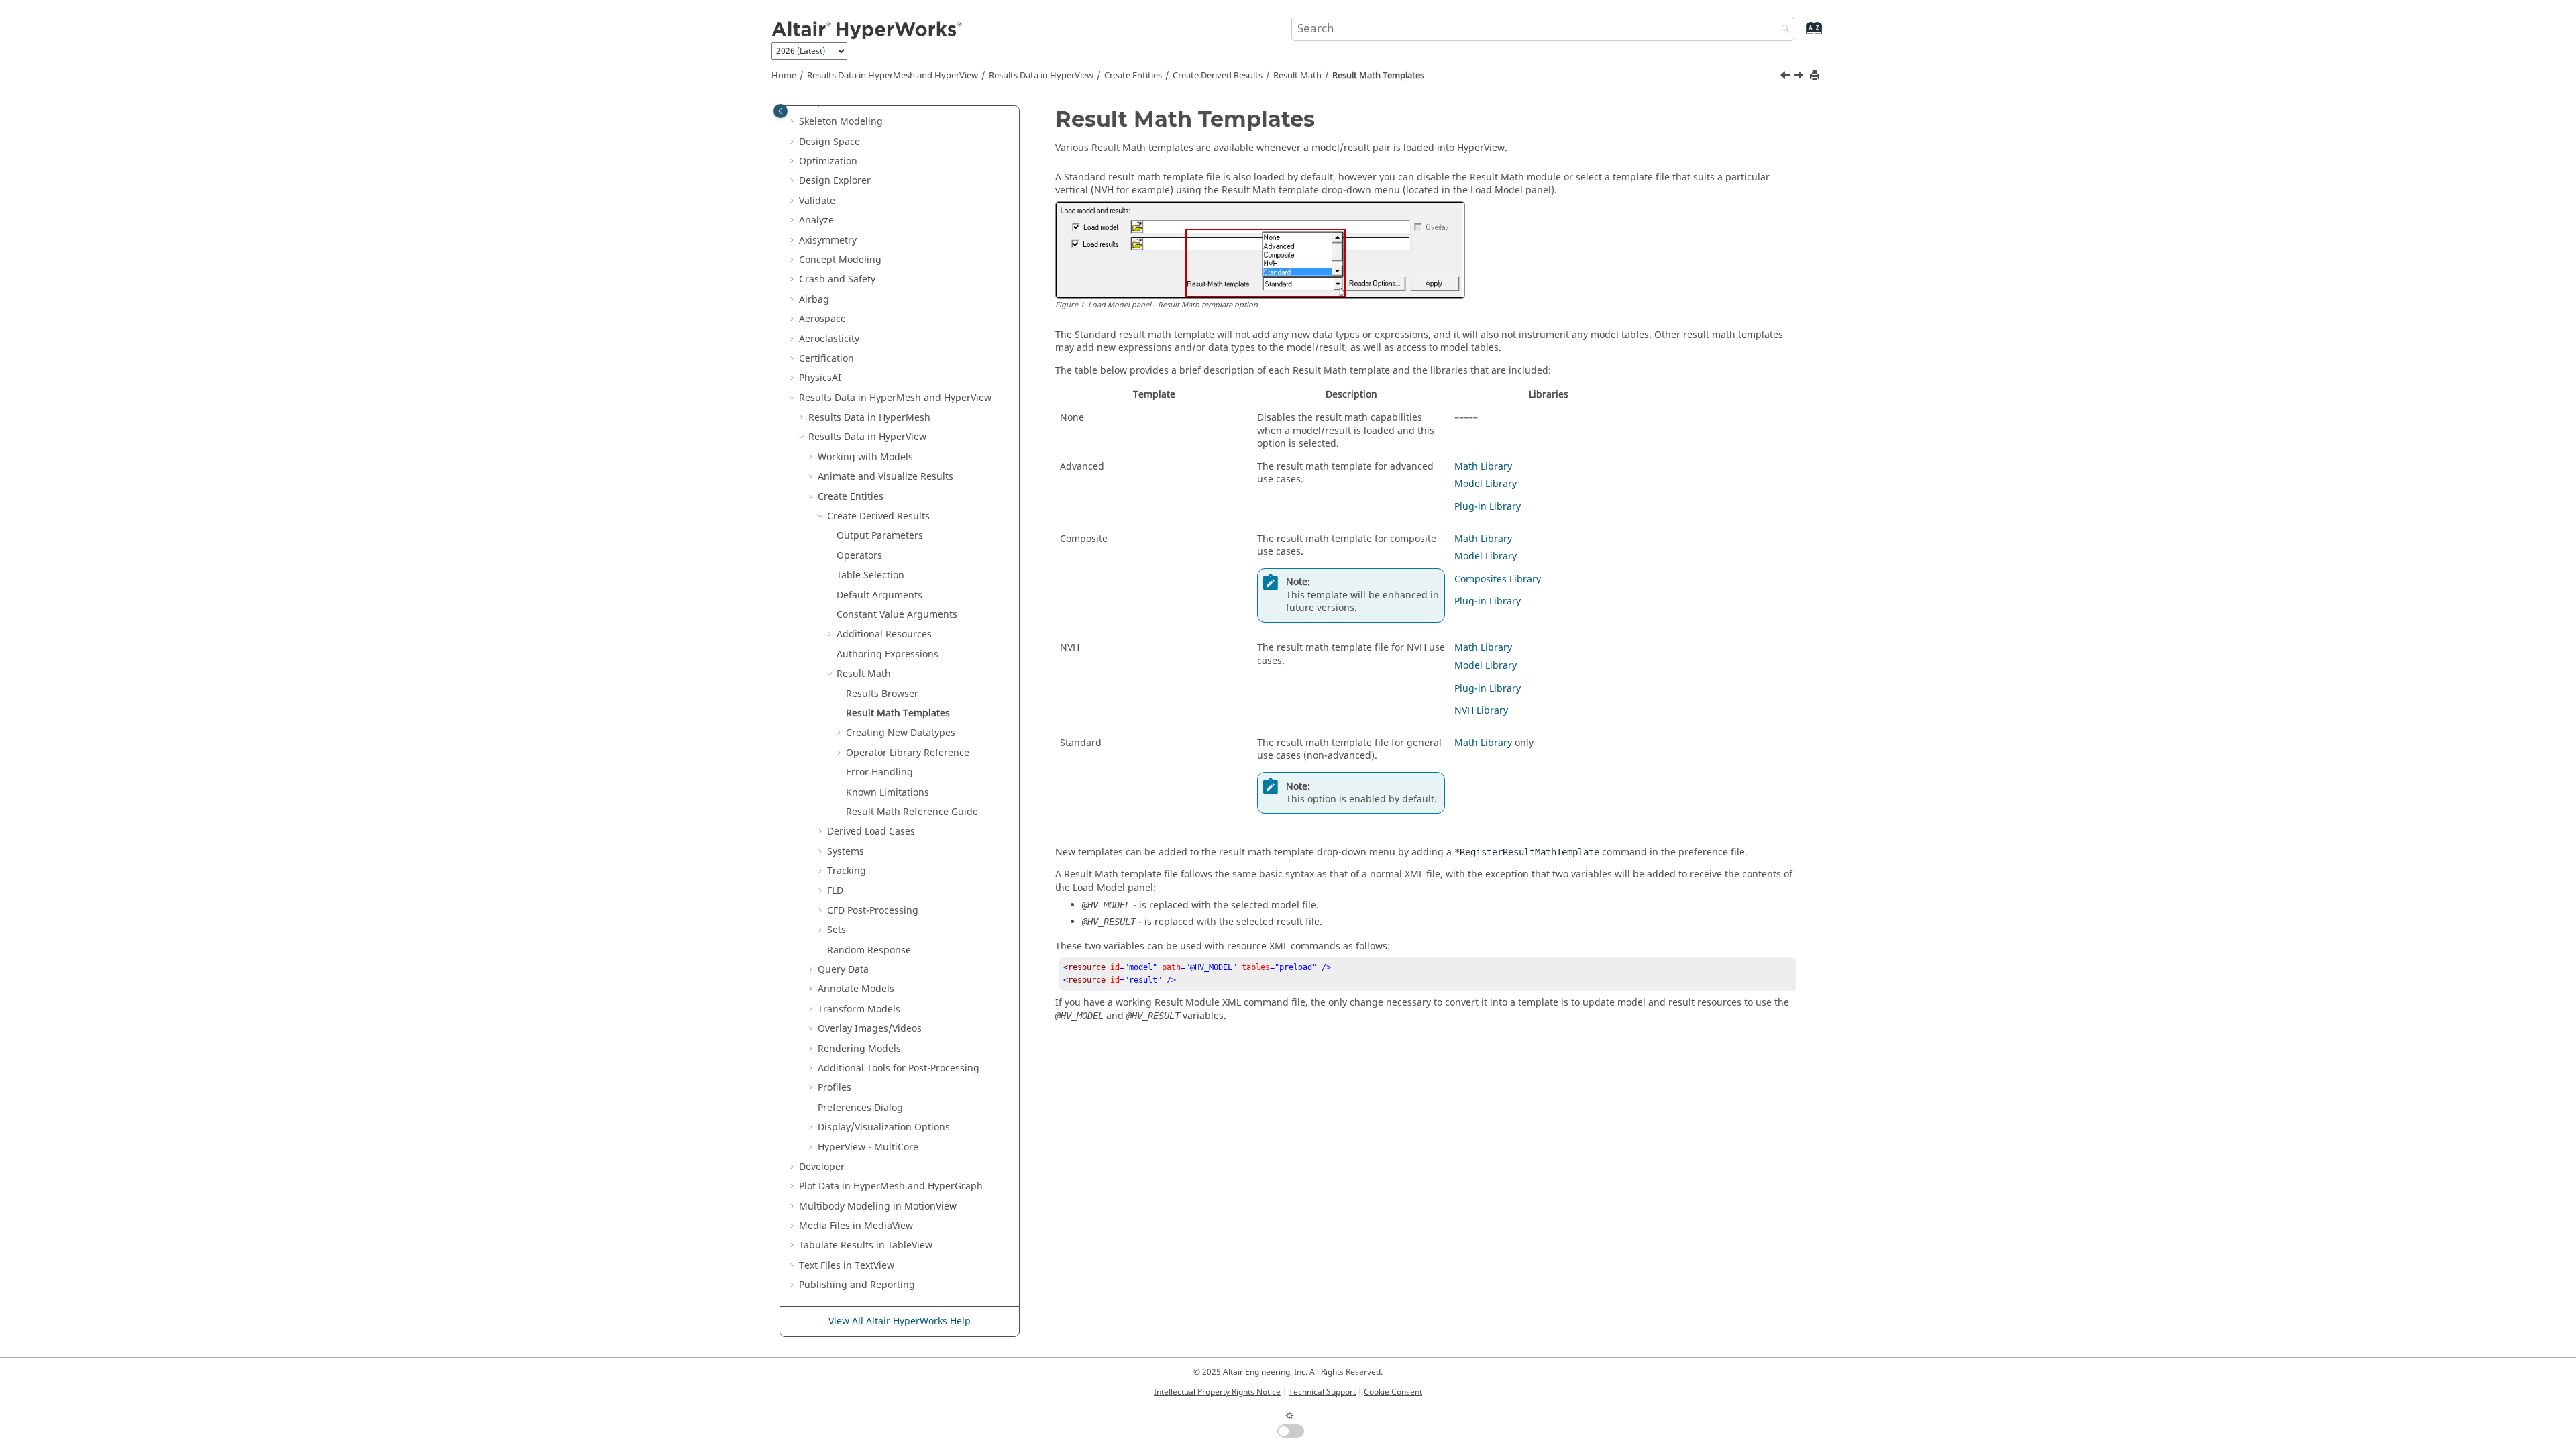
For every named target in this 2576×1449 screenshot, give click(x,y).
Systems (846, 852)
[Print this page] (1816, 76)
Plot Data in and (891, 1186)
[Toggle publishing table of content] (781, 111)
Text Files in (847, 1266)
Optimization (828, 161)
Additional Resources (884, 634)
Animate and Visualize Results (885, 477)
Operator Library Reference (908, 753)
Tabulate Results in (866, 1245)
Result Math (1297, 76)
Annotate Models (856, 989)
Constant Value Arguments (897, 615)
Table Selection (870, 575)
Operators (859, 556)
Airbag (814, 300)
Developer (822, 1167)
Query (843, 970)
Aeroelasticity (829, 339)
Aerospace (822, 319)
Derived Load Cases (871, 831)
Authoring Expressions (888, 654)
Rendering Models (859, 1049)
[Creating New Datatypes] (1800, 77)
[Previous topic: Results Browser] (1786, 77)
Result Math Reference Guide (912, 812)
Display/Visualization (884, 1127)
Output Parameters (880, 536)
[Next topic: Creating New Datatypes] (1800, 77)
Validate (817, 201)
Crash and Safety (837, 279)
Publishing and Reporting (857, 1285)
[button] (794, 122)
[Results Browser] (1786, 77)
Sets (837, 930)
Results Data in (1041, 76)
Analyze (816, 220)
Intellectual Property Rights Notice (1217, 1392)
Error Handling (879, 772)
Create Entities (1133, 76)
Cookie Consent (1393, 1392)
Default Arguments (879, 595)
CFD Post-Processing (873, 911)
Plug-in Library (1488, 507)
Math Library (1483, 467)
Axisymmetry (828, 240)
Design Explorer (835, 181)
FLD (835, 891)
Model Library (1486, 484)
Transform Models (859, 1009)
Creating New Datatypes (901, 733)
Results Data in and (893, 76)
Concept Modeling (840, 260)
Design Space (829, 142)
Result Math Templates (1378, 76)
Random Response (869, 950)
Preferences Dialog (860, 1108)
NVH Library (1481, 711)
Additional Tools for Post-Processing (899, 1068)
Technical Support (1322, 1392)
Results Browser (882, 694)
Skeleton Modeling (841, 122)
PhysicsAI (820, 378)
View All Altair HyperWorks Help (900, 1321)
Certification (826, 359)
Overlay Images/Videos (870, 1029)
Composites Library (1498, 579)
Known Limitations (888, 793)
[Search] (1782, 30)
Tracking (847, 871)
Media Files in (856, 1226)
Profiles (835, 1088)
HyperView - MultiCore (868, 1147)
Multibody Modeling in (878, 1206)
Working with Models (865, 457)
